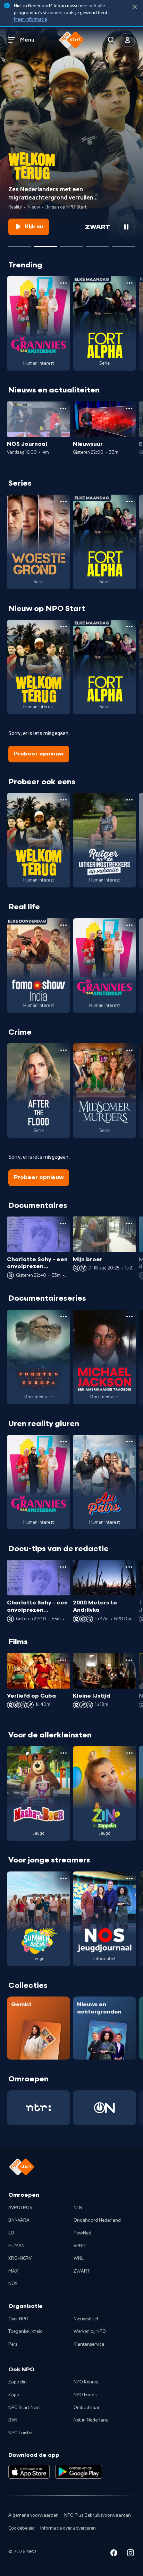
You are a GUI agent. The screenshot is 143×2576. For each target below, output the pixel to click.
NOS (13, 2284)
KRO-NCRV (20, 2258)
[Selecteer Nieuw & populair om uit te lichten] (123, 244)
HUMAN (16, 2246)
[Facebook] (114, 2554)
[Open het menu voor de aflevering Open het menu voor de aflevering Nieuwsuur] (129, 408)
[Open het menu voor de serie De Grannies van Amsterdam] (64, 283)
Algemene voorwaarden (33, 2515)
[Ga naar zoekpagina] (111, 40)
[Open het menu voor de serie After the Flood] (64, 1050)
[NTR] (39, 2108)
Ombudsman (87, 2408)
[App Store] (29, 2472)
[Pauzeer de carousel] (126, 227)
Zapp (14, 2395)
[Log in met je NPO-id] (128, 40)
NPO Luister (21, 2433)
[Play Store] (79, 2472)
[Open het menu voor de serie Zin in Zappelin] (129, 1753)
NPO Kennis (86, 2382)
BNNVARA (19, 2220)
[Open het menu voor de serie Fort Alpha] (129, 283)
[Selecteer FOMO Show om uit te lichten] (97, 244)
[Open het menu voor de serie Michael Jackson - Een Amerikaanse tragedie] (129, 1317)
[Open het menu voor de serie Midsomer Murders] (129, 1050)
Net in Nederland (91, 2420)
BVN (13, 2420)
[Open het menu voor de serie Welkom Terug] (64, 627)
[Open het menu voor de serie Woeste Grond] (64, 502)
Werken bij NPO (90, 2331)
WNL (79, 2258)
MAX (13, 2271)
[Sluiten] (135, 7)
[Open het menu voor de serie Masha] (64, 1753)
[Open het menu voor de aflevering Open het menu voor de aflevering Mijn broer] (129, 1223)
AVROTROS (20, 2208)
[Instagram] (131, 2554)
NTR (78, 2208)
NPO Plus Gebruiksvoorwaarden (98, 2515)
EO (11, 2233)
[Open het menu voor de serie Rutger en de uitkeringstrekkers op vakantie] (129, 800)
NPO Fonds (85, 2395)
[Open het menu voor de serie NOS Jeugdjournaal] (129, 1878)
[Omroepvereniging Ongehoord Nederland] (104, 2108)
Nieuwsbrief (86, 2319)
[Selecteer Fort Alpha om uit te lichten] (20, 244)
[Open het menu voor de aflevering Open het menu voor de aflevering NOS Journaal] (63, 408)
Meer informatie (30, 19)
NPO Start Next (24, 2408)
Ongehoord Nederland (97, 2220)
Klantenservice (89, 2344)
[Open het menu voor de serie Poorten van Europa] (64, 1317)
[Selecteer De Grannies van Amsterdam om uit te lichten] (71, 244)
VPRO (80, 2246)
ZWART (82, 2271)
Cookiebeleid (22, 2528)
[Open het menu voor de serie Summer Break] (64, 1878)
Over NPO (18, 2319)
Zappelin (18, 2382)
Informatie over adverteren (68, 2528)
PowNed (82, 2233)
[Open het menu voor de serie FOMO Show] (64, 925)
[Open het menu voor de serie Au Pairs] (129, 1442)
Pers (13, 2344)
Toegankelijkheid (26, 2331)
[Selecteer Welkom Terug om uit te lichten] (45, 244)
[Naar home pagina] (71, 40)
